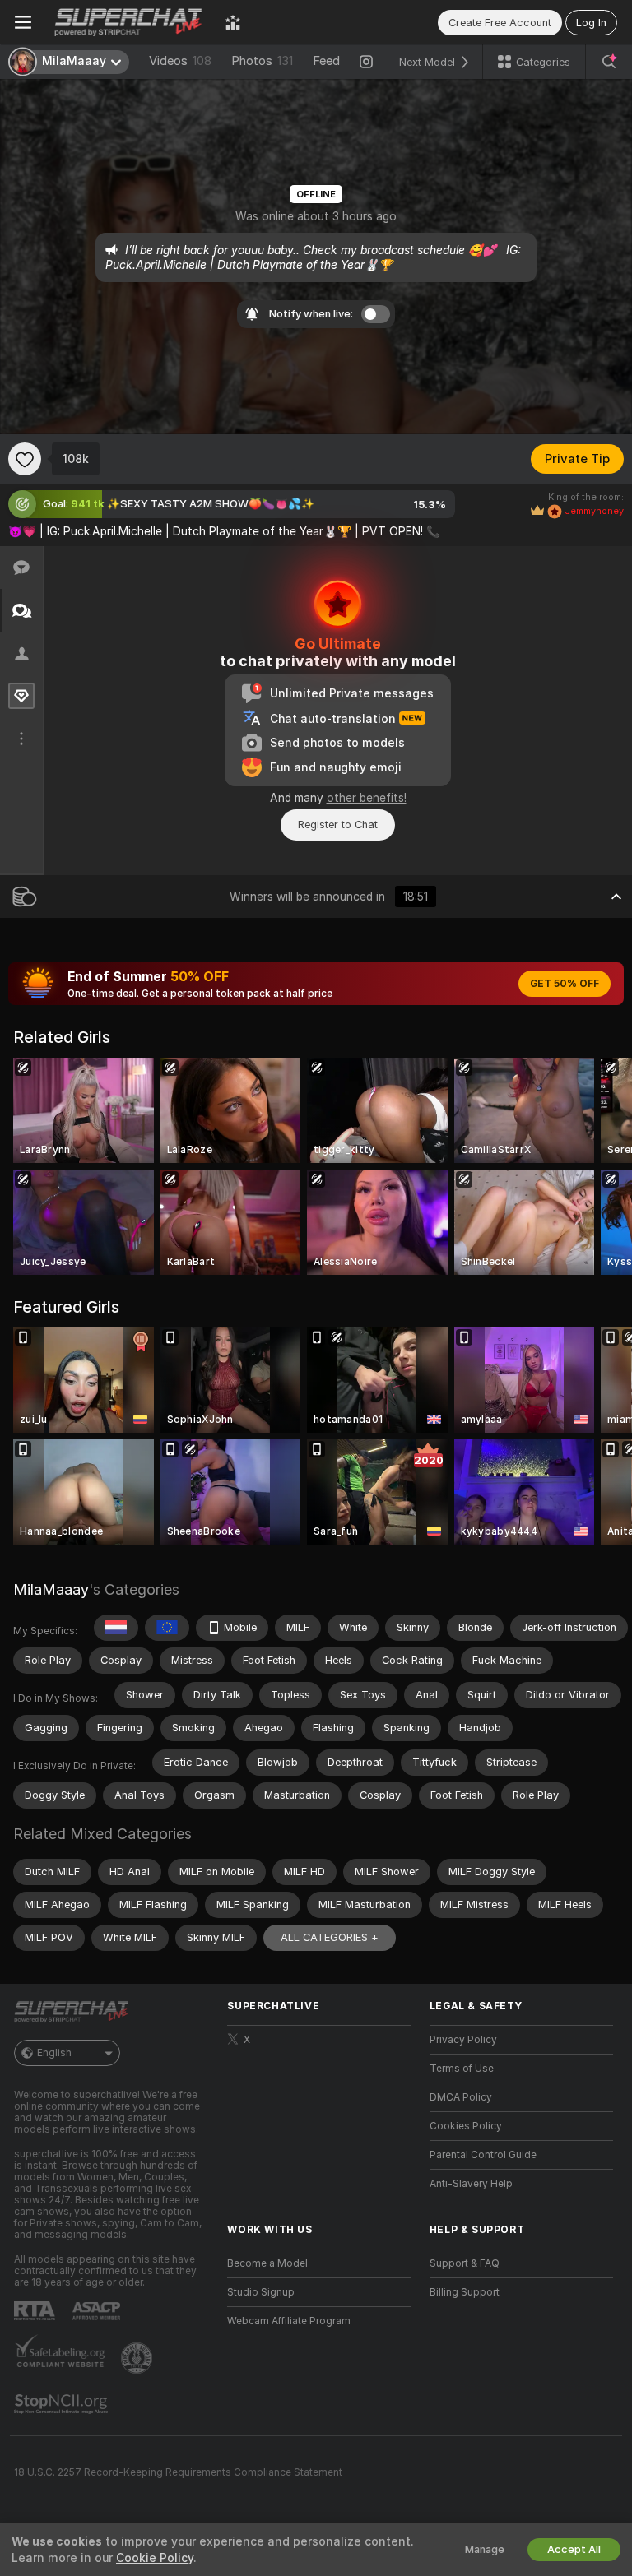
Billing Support (465, 2292)
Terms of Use (462, 2069)
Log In (591, 23)
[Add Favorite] (25, 459)
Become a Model (267, 2263)
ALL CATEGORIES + (330, 1937)
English (54, 2053)
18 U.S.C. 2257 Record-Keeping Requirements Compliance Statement (178, 2472)
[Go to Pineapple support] (138, 2358)
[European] (167, 1628)
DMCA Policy (461, 2097)
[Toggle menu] (23, 22)
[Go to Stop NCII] (63, 2404)
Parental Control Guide (483, 2155)
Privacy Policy (463, 2040)
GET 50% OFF (565, 984)
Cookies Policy (466, 2126)
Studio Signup (261, 2292)
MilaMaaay (51, 1589)
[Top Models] (233, 22)
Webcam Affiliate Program (289, 2321)
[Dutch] (116, 1628)
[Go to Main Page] (128, 22)
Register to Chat (338, 825)
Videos (180, 61)
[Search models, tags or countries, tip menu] (609, 62)
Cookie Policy (155, 2558)
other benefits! (367, 798)
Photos (262, 61)
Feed (326, 61)
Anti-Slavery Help (471, 2184)
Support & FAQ (465, 2263)
